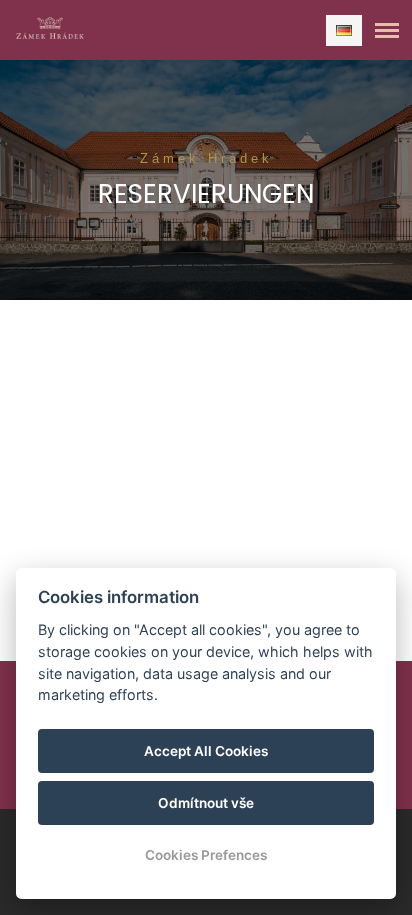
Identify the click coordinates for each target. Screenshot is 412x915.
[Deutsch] (344, 30)
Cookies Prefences (206, 855)
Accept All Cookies (206, 751)
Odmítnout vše (206, 803)
